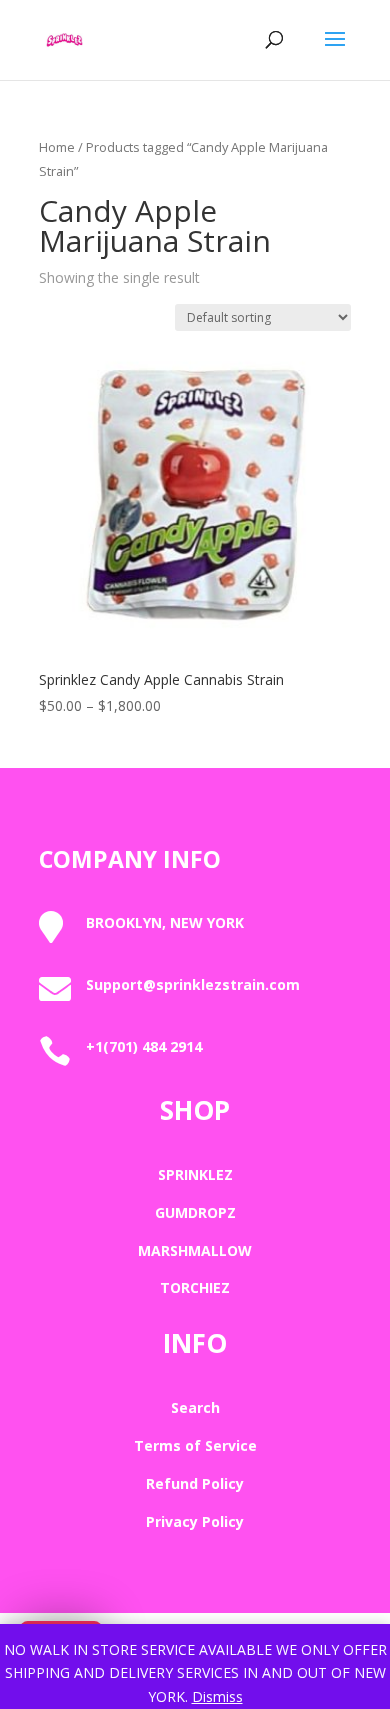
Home (57, 147)
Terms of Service (195, 1445)
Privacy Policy (195, 1521)
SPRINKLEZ (195, 1174)
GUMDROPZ (195, 1212)
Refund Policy (195, 1483)
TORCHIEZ (195, 1287)
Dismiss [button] (217, 1696)
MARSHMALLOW (195, 1250)
